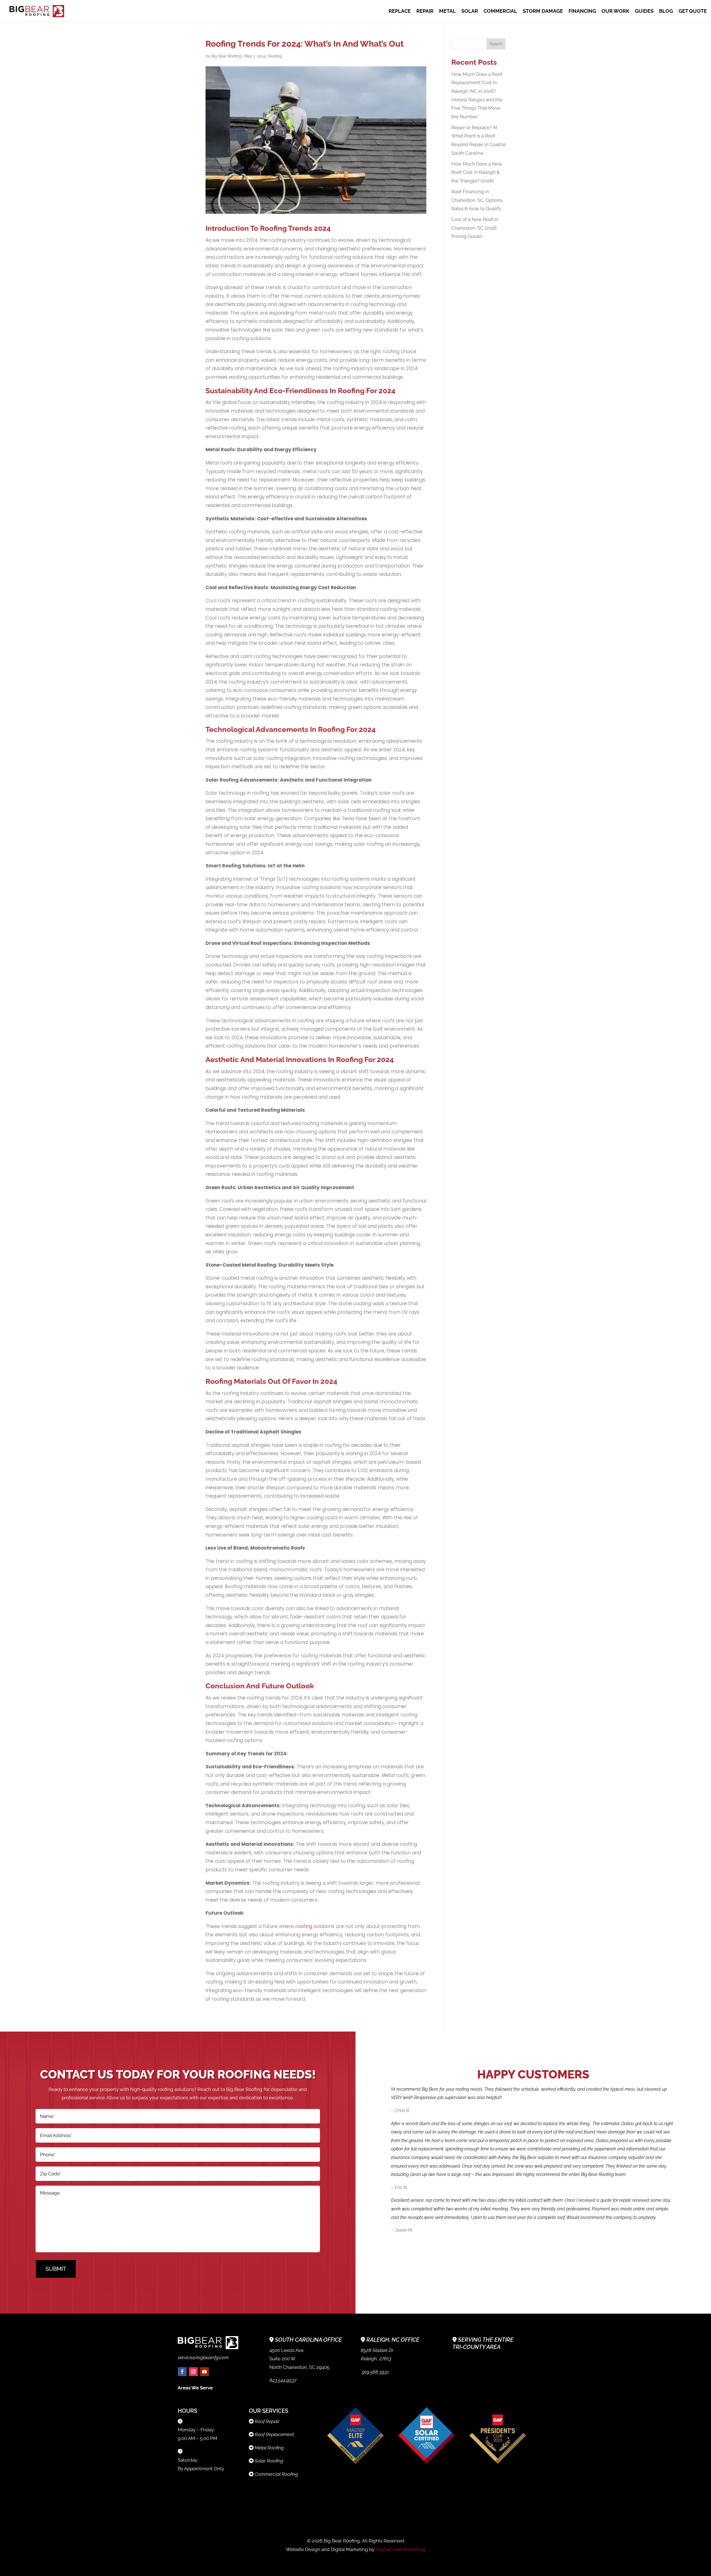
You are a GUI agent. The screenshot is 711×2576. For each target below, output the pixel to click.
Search (496, 44)
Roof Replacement (274, 2434)
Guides (644, 12)
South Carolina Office (308, 2340)
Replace (400, 12)
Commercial (500, 12)
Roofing (275, 56)
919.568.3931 (375, 2372)
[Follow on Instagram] (193, 2372)
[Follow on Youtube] (204, 2372)
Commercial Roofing (276, 2474)
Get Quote (693, 12)
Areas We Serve (195, 2388)
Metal (447, 12)
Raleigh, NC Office (393, 2340)
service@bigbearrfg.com (203, 2357)
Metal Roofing (269, 2448)
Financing (582, 12)
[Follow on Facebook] (182, 2372)
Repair (425, 12)
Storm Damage (543, 12)
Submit (56, 2269)
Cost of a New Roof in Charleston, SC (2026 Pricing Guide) (475, 228)
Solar (470, 12)
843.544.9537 (283, 2380)
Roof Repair (267, 2421)
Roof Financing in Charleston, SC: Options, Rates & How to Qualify (477, 200)
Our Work (615, 12)
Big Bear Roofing (226, 56)
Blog (666, 12)
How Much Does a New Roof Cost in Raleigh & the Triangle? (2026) (477, 172)
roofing (304, 1926)
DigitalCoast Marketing (400, 2549)
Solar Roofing (269, 2461)
